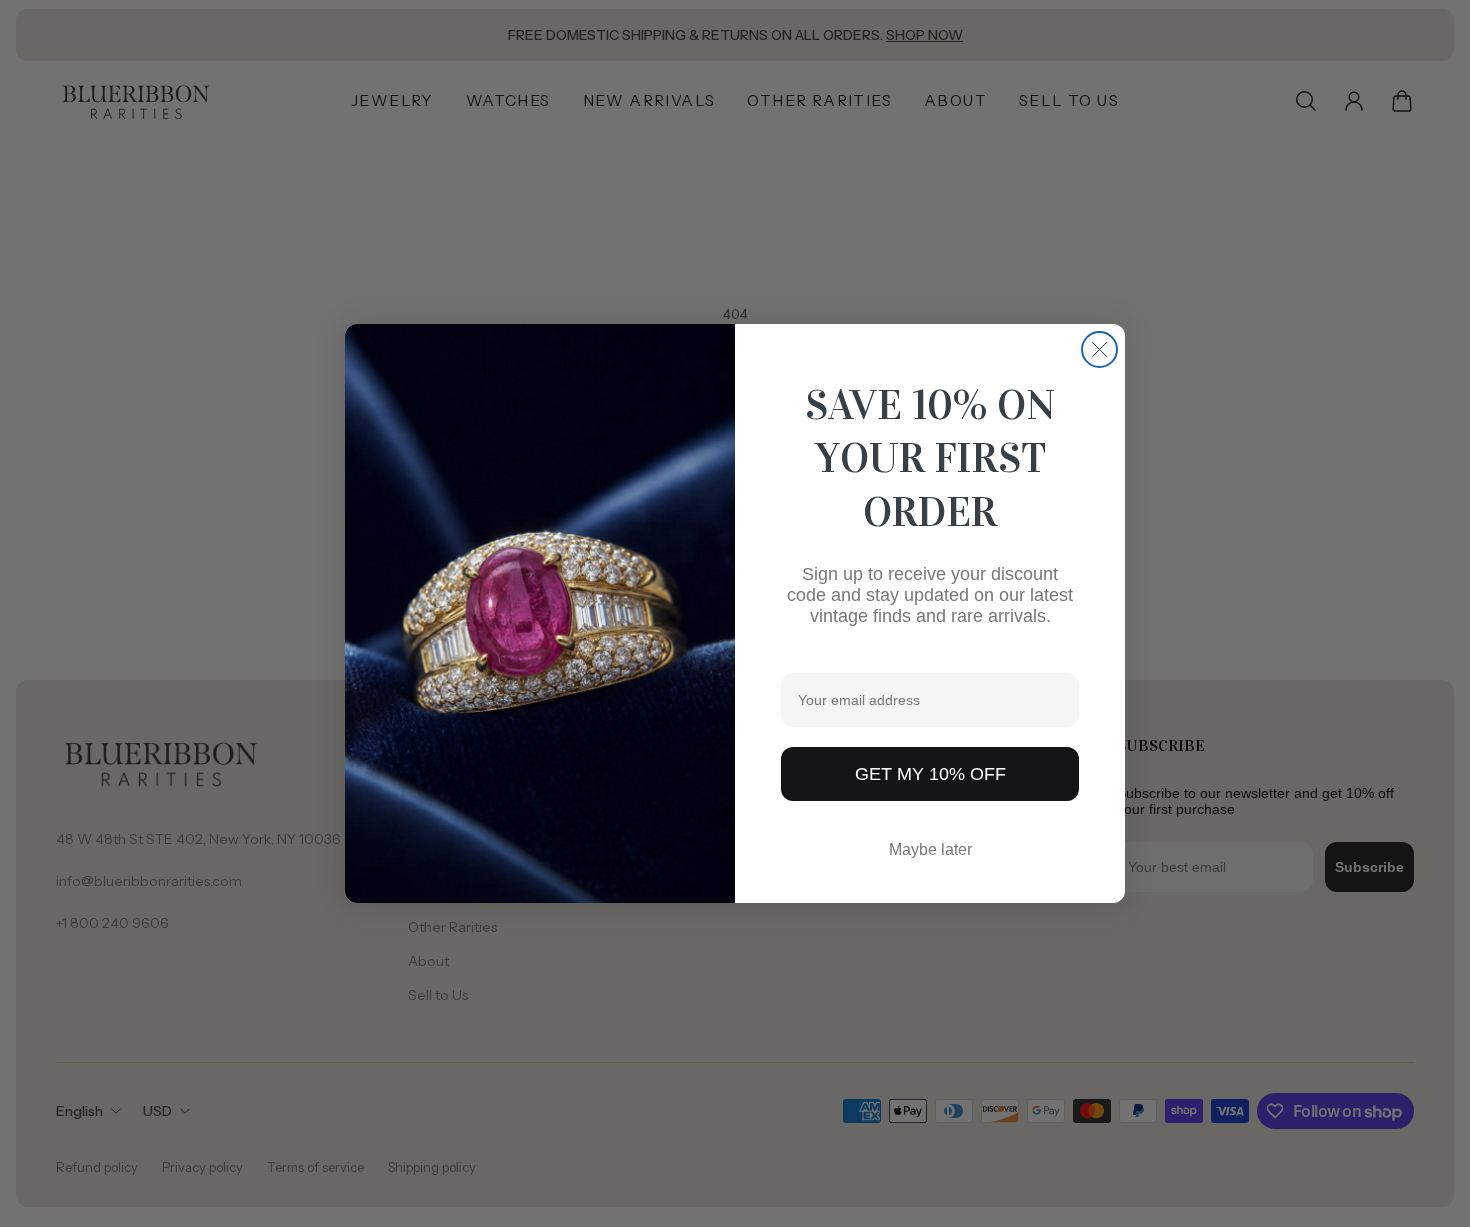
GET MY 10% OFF (930, 774)
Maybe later (930, 849)
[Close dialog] (1099, 349)
